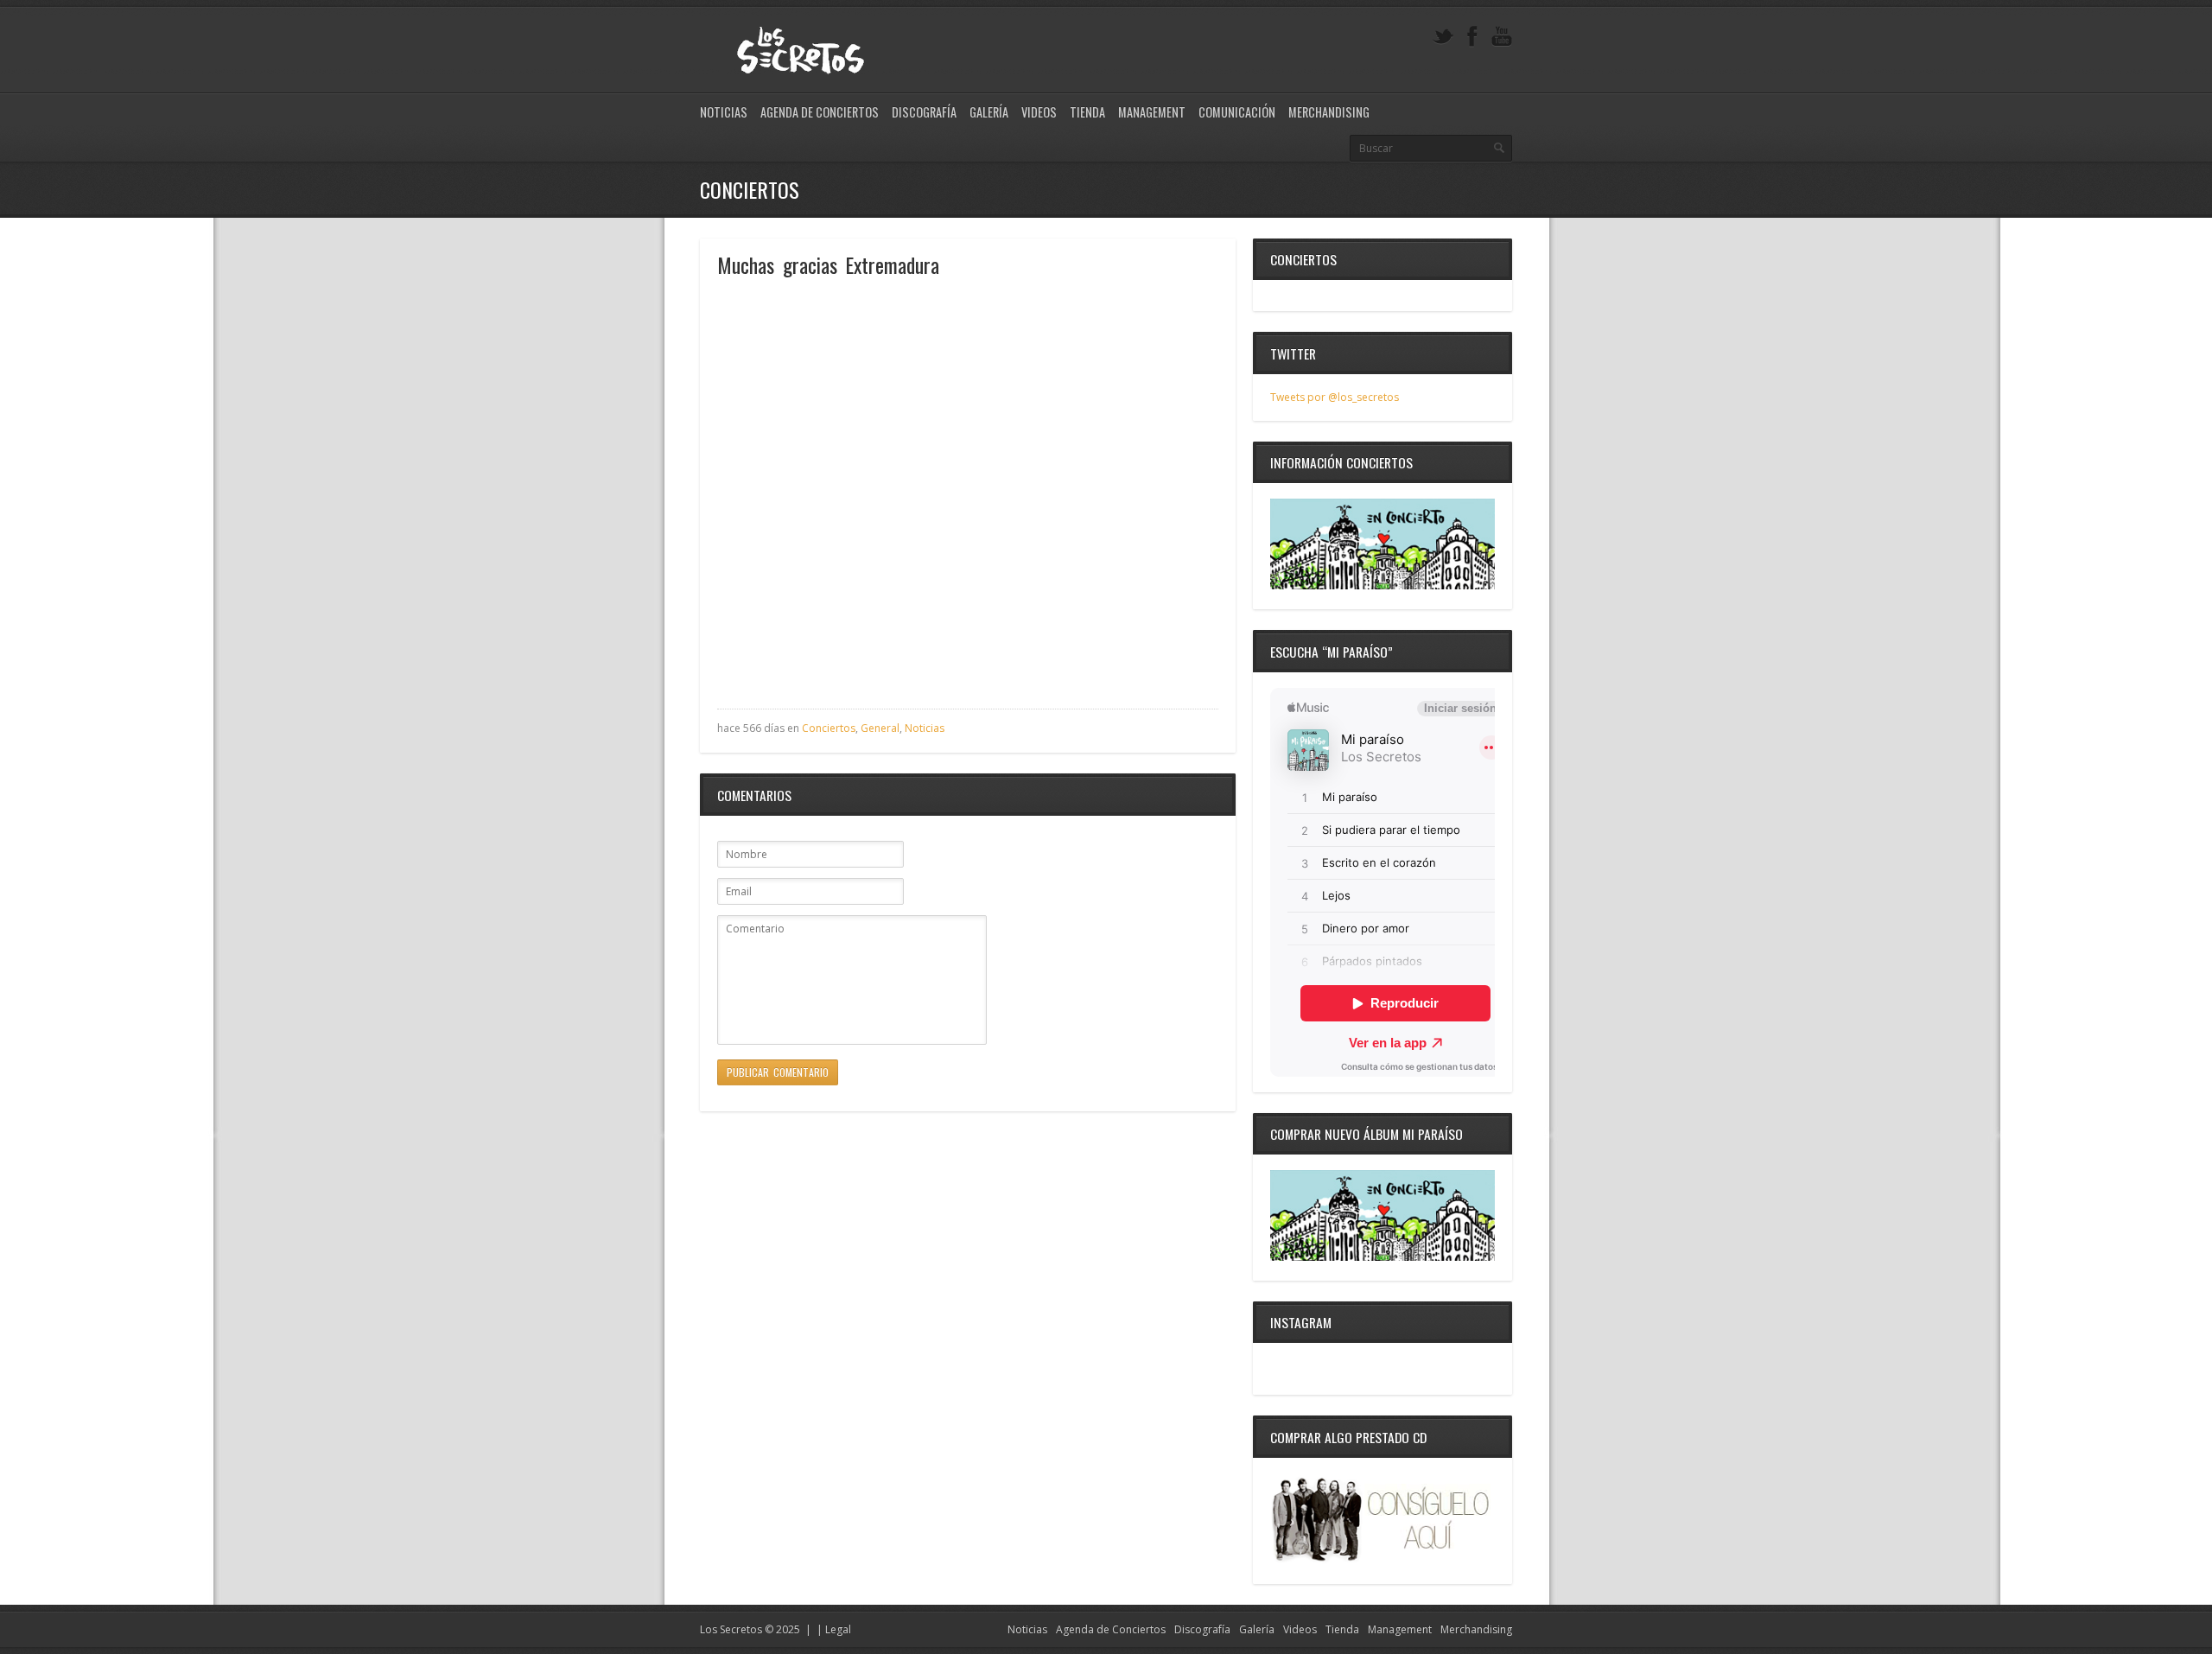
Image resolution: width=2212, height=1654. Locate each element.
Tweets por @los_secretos (1335, 397)
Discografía (924, 112)
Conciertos (829, 728)
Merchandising (1329, 112)
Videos (1039, 112)
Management (1152, 112)
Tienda (1087, 112)
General (880, 728)
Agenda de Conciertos (820, 112)
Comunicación (1237, 112)
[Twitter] (1443, 37)
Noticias (724, 112)
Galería (989, 112)
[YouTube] (1502, 37)
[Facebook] (1472, 37)
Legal (838, 1629)
